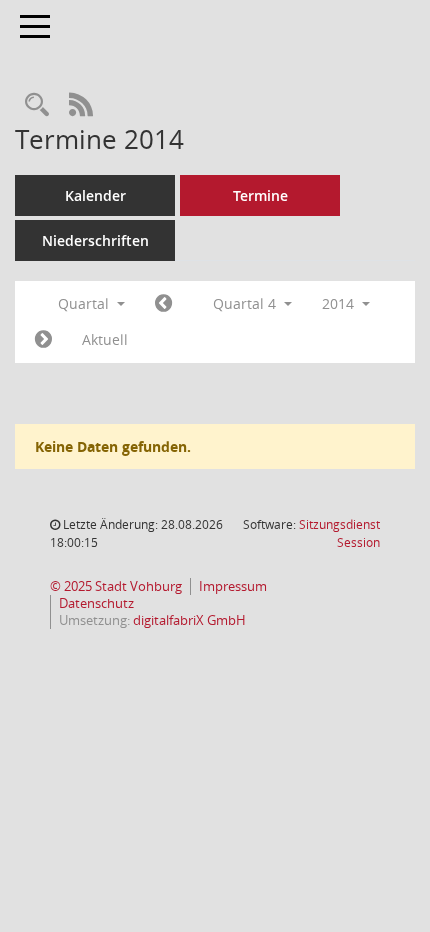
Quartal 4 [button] (246, 303)
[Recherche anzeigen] (37, 105)
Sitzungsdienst (339, 533)
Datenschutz (96, 603)
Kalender (95, 195)
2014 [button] (340, 303)
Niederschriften (95, 240)
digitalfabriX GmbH (189, 620)
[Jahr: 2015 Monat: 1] (43, 340)
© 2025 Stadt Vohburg (116, 586)
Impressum (233, 586)
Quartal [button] (85, 303)
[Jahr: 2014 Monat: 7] (163, 304)
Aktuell (105, 339)
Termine (260, 195)
